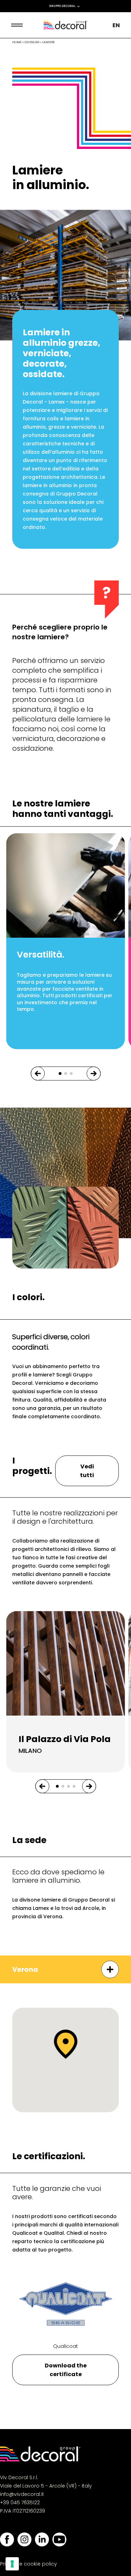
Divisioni (32, 42)
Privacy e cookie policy (28, 2564)
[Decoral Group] (65, 25)
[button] (38, 1074)
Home (17, 42)
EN (116, 25)
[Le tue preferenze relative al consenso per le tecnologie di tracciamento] (12, 2564)
